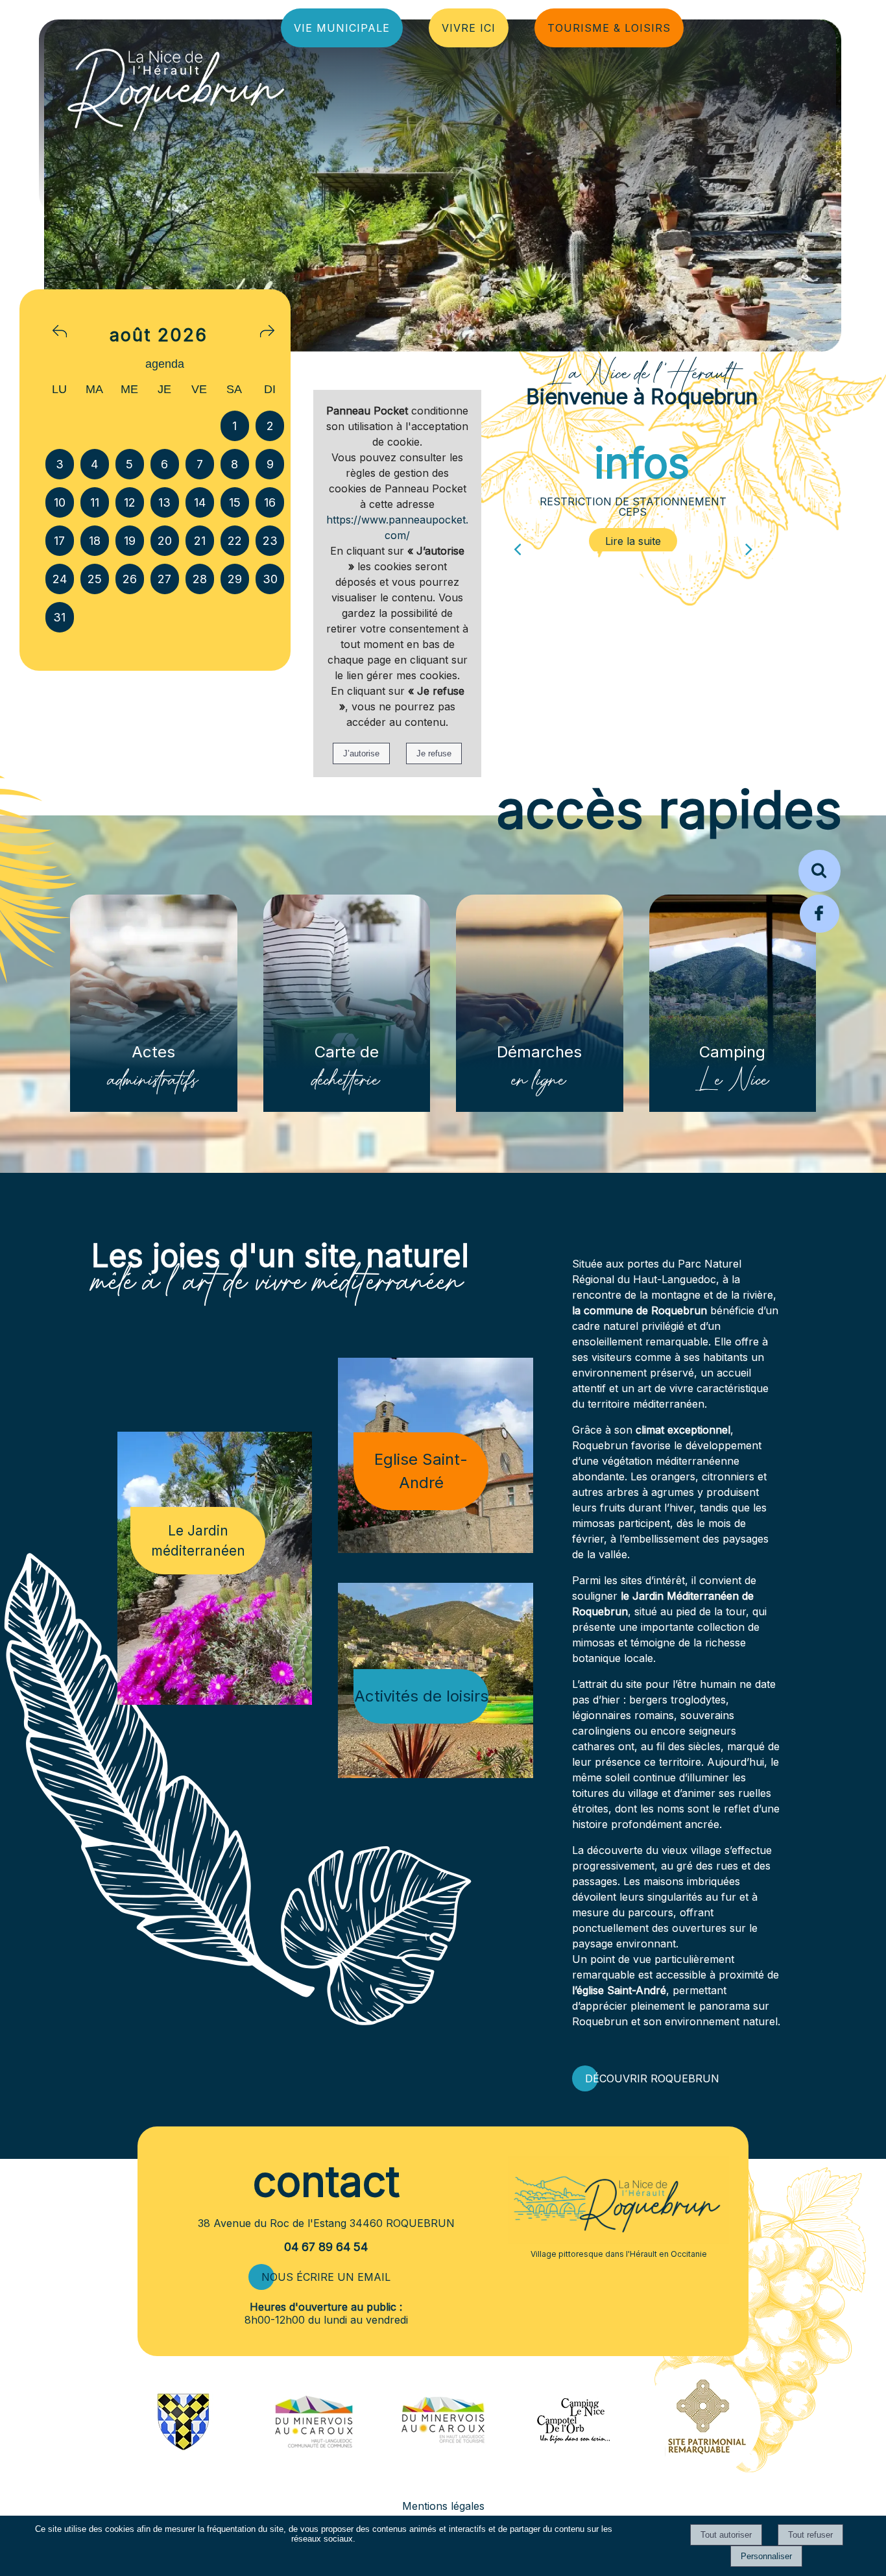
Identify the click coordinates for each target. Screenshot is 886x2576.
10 (60, 502)
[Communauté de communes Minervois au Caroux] (314, 2444)
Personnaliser (766, 2556)
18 (95, 541)
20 (165, 541)
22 (235, 541)
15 (235, 502)
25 (95, 579)
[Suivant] (749, 545)
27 (164, 579)
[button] (820, 871)
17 (59, 541)
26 (130, 579)
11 (95, 502)
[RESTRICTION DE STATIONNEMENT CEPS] (633, 541)
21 (200, 541)
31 (59, 617)
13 (164, 502)
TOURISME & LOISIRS (609, 28)
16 (270, 502)
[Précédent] (517, 545)
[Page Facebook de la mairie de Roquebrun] (820, 931)
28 (200, 579)
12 (130, 502)
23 (270, 541)
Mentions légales (443, 2506)
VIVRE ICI (469, 28)
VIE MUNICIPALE (342, 28)
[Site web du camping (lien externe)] (573, 2444)
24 (60, 579)
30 (270, 579)
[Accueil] (111, 86)
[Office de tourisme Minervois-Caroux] (443, 2474)
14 (200, 502)
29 (235, 579)
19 (130, 541)
